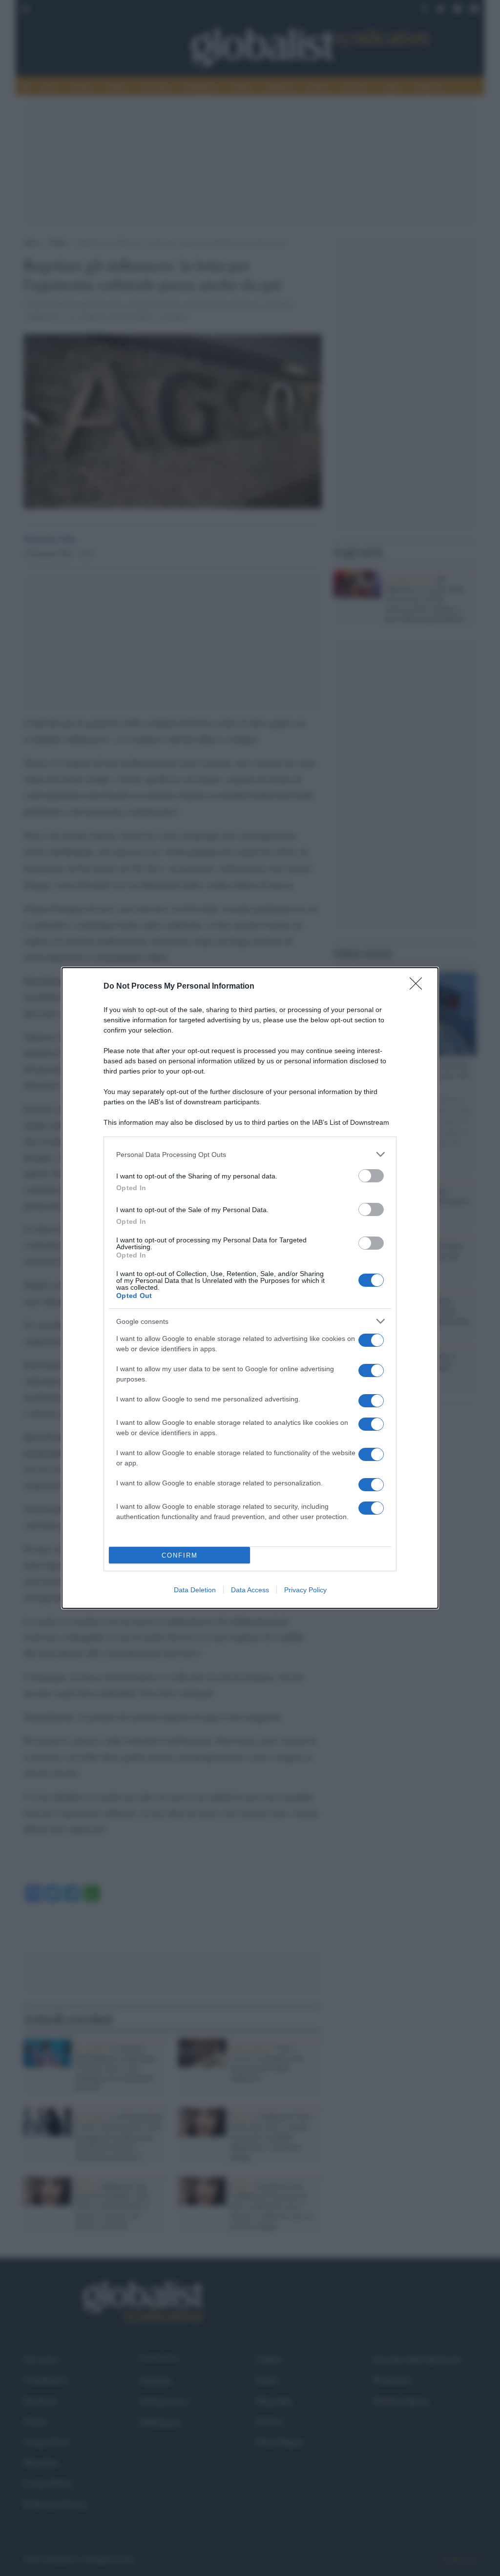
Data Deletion (195, 1590)
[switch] (371, 1176)
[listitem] (250, 1154)
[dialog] (250, 1288)
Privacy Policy (305, 1590)
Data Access (250, 1590)
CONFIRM (180, 1555)
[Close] (419, 987)
